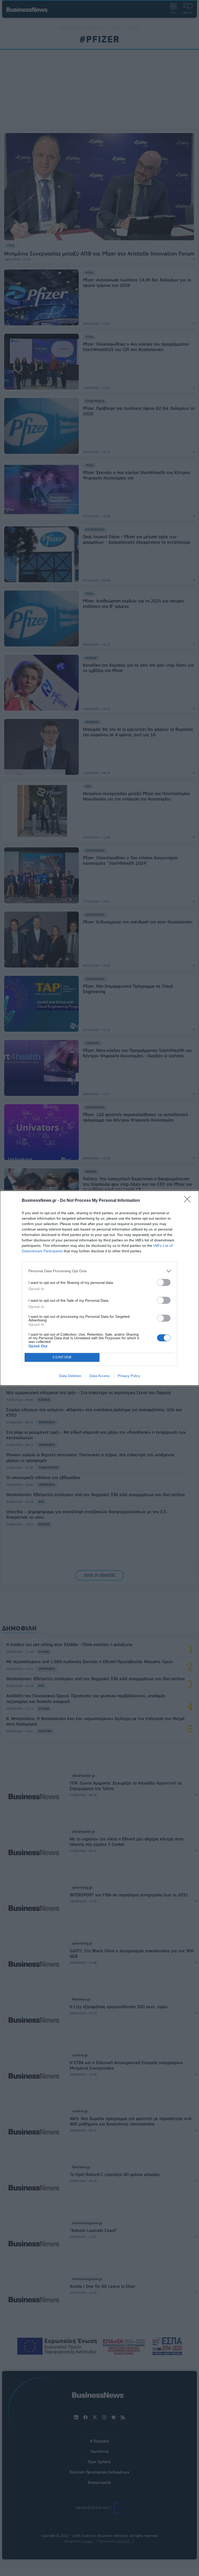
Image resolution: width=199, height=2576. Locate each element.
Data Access (99, 1376)
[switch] (164, 1282)
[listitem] (99, 1271)
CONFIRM (62, 1357)
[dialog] (99, 1288)
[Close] (189, 1201)
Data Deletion (70, 1376)
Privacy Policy (129, 1376)
